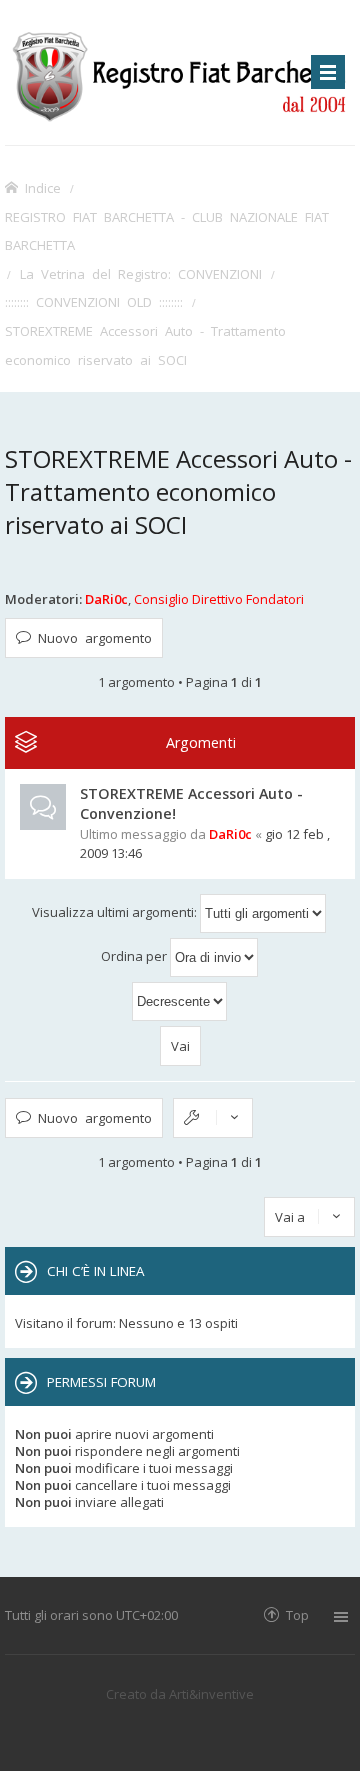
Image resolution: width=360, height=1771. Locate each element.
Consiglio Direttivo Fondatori (219, 599)
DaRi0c (106, 599)
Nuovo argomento (95, 637)
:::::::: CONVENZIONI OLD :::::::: (94, 301)
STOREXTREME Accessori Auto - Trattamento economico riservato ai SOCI (145, 345)
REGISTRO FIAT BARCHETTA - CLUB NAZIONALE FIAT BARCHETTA (167, 231)
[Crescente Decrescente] (180, 1001)
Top (297, 1614)
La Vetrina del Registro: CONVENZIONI (141, 273)
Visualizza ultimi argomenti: (116, 912)
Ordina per (135, 956)
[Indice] (180, 72)
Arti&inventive (211, 1694)
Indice (43, 187)
